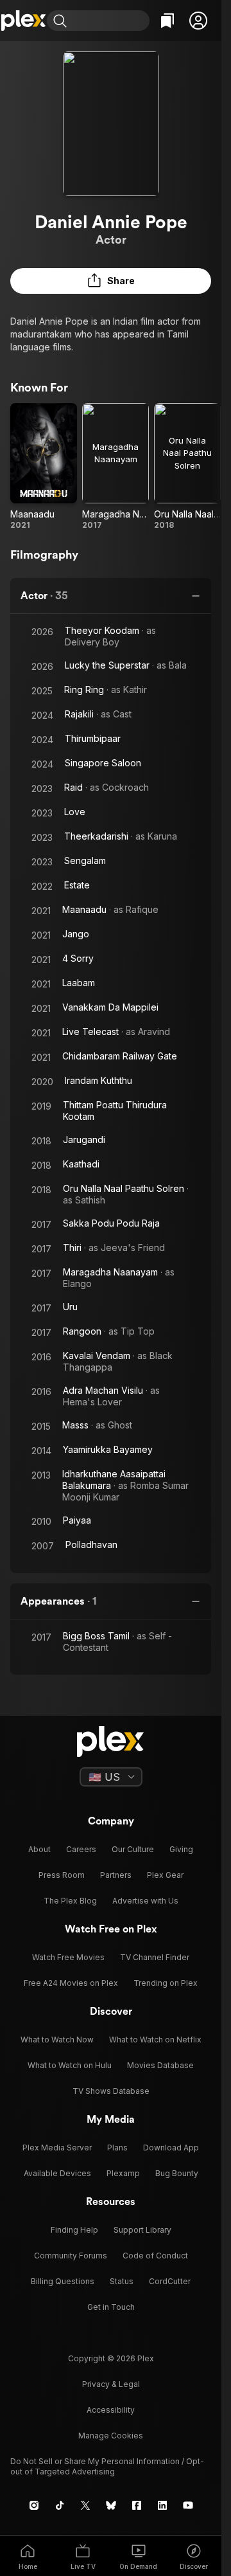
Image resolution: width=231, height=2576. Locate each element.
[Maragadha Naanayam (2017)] (116, 467)
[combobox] (110, 21)
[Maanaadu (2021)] (44, 467)
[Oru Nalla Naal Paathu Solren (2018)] (187, 467)
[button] (198, 21)
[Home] (23, 21)
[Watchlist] (167, 21)
